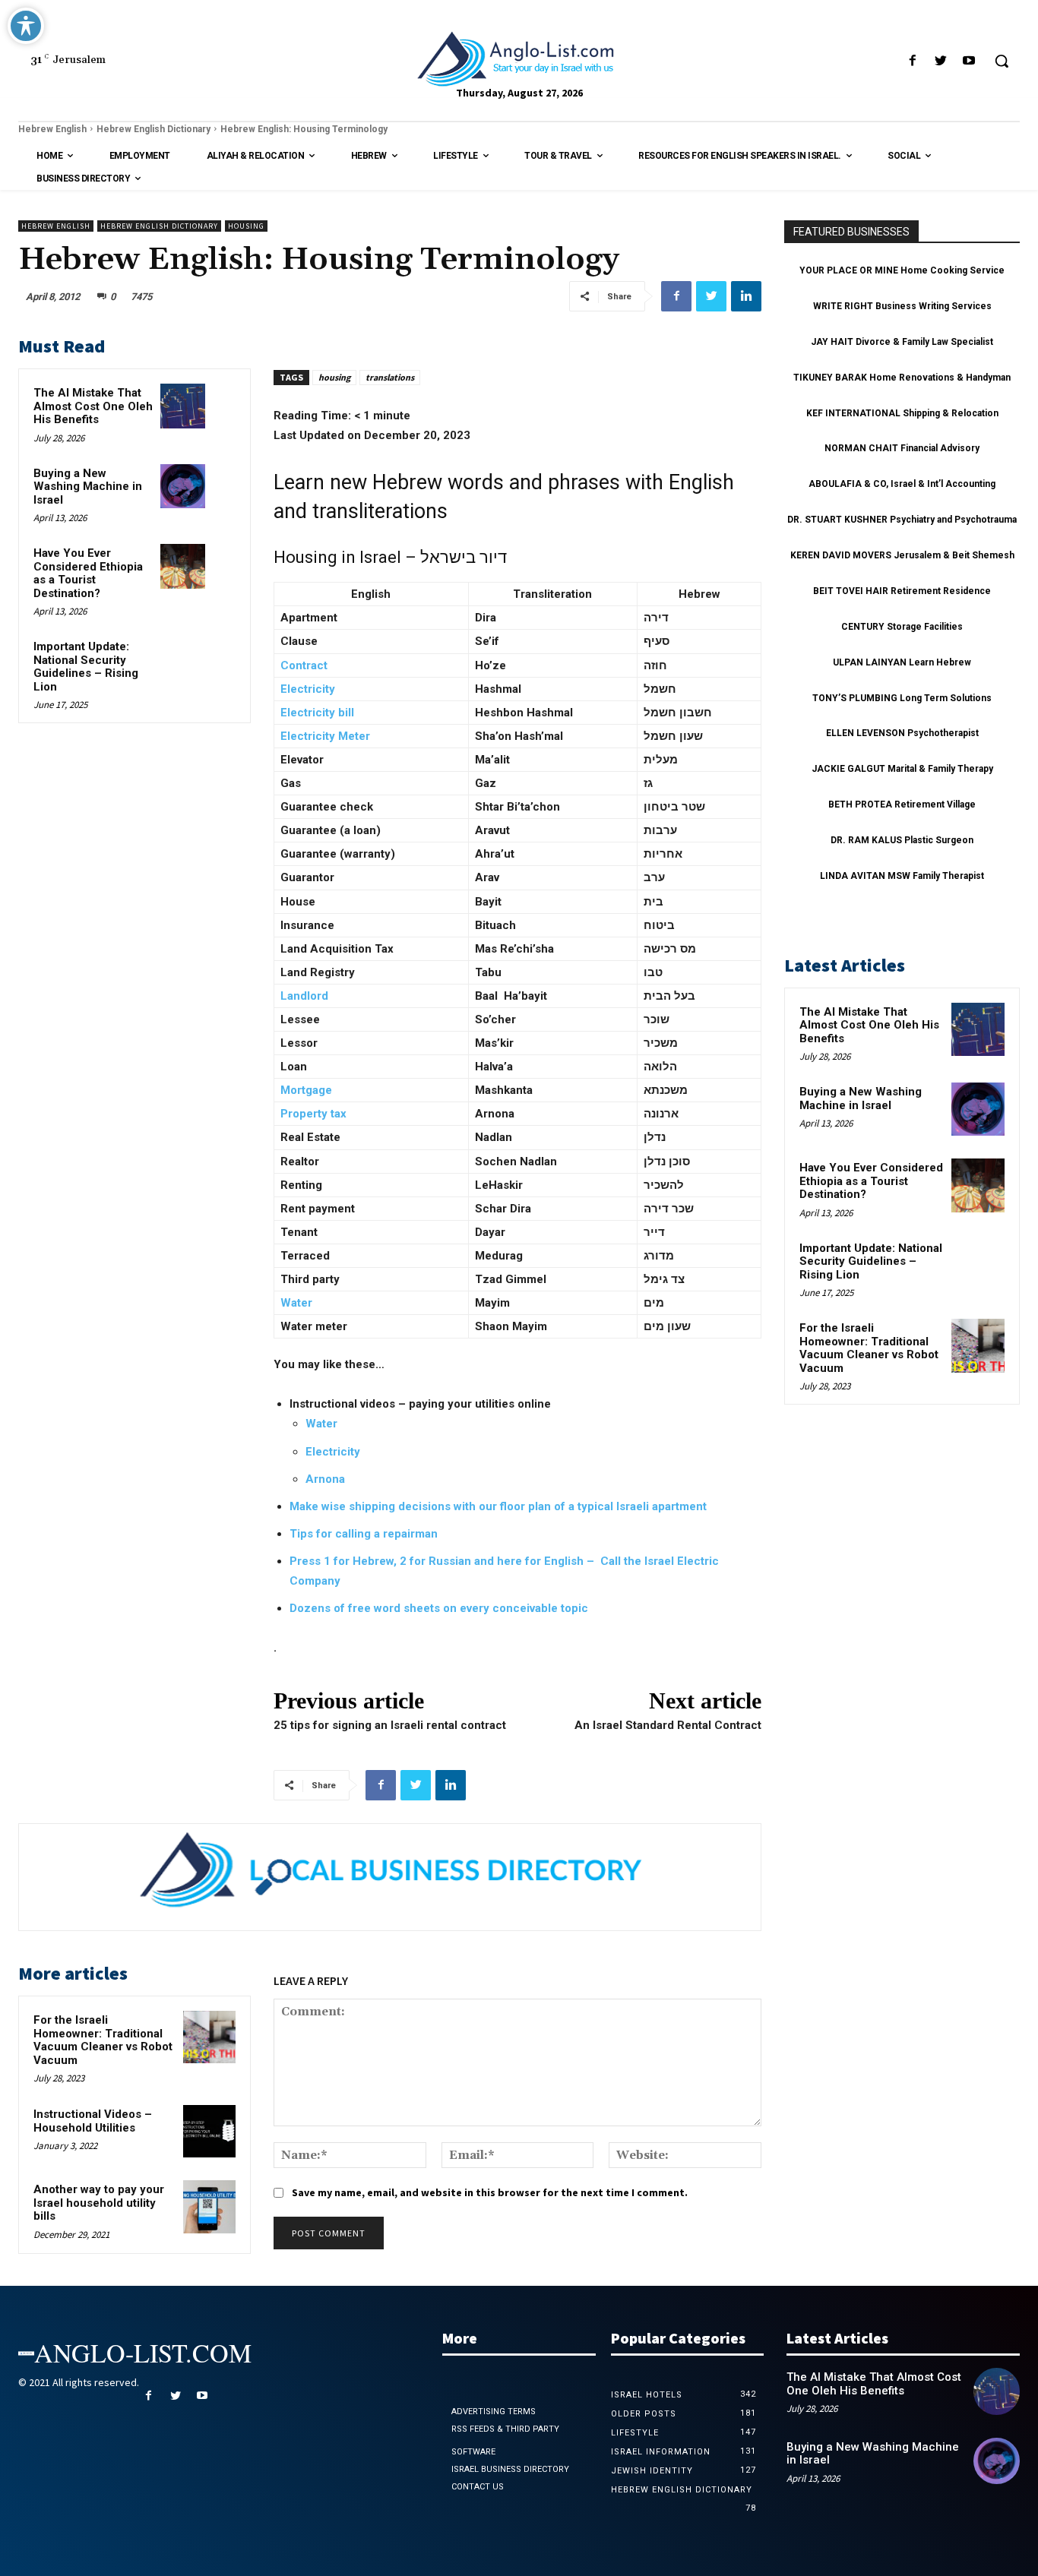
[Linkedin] (746, 296)
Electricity (333, 1452)
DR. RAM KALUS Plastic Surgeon (902, 840)
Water (296, 1303)
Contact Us (478, 2487)
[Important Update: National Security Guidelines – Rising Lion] (183, 660)
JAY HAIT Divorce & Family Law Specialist (902, 342)
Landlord (304, 996)
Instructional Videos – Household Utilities (93, 2121)
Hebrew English (52, 129)
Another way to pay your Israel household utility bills (99, 2203)
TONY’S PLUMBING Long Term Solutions (902, 698)
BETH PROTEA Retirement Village (902, 804)
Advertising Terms (494, 2412)
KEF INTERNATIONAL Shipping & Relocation (902, 413)
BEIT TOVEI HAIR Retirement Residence (902, 591)
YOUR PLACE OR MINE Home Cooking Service (902, 270)
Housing (246, 226)
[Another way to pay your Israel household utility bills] (209, 2206)
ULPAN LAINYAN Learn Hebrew (902, 662)
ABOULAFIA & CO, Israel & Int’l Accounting (902, 484)
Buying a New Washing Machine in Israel (88, 487)
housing (334, 377)
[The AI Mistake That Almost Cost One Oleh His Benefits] (183, 406)
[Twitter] (941, 61)
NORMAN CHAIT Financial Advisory (902, 448)
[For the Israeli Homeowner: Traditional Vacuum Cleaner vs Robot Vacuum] (209, 2037)
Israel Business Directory (510, 2469)
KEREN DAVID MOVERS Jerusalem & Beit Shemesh (902, 555)
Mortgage (306, 1090)
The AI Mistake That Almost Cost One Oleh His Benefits (93, 406)
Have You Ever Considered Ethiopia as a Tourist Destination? (88, 573)
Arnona (325, 1479)
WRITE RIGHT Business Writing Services (902, 306)
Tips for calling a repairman (364, 1534)
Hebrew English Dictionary (153, 129)
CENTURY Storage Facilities (902, 627)
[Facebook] (912, 61)
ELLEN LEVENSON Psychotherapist (902, 733)
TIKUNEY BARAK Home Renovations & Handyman (902, 378)
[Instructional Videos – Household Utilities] (209, 2131)
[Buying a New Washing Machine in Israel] (183, 487)
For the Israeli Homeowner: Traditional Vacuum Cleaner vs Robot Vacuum (103, 2040)
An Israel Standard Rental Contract (668, 1725)
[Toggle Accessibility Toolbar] (26, 26)
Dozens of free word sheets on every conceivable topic (439, 1608)
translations (390, 377)
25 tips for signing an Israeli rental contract (390, 1725)
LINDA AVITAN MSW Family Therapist (902, 876)
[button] (1002, 61)
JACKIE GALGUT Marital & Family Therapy (902, 769)
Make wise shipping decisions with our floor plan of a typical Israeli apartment (498, 1506)
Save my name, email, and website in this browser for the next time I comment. (490, 2192)
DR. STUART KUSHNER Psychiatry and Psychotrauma (902, 520)
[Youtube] (969, 61)
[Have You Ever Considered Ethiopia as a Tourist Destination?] (183, 566)
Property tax (313, 1114)
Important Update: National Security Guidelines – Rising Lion (86, 667)
